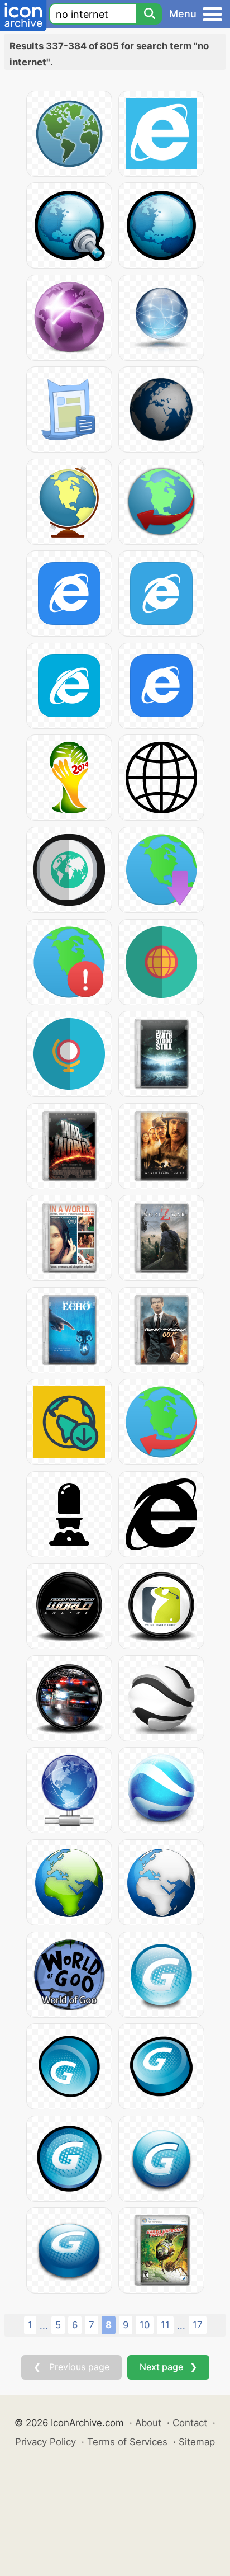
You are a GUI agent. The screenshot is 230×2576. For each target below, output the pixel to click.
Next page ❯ (168, 2367)
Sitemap (197, 2442)
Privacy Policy (45, 2442)
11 (165, 2325)
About (148, 2423)
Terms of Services (127, 2442)
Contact (190, 2423)
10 (145, 2325)
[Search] (149, 14)
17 (198, 2325)
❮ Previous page (71, 2367)
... (44, 2325)
